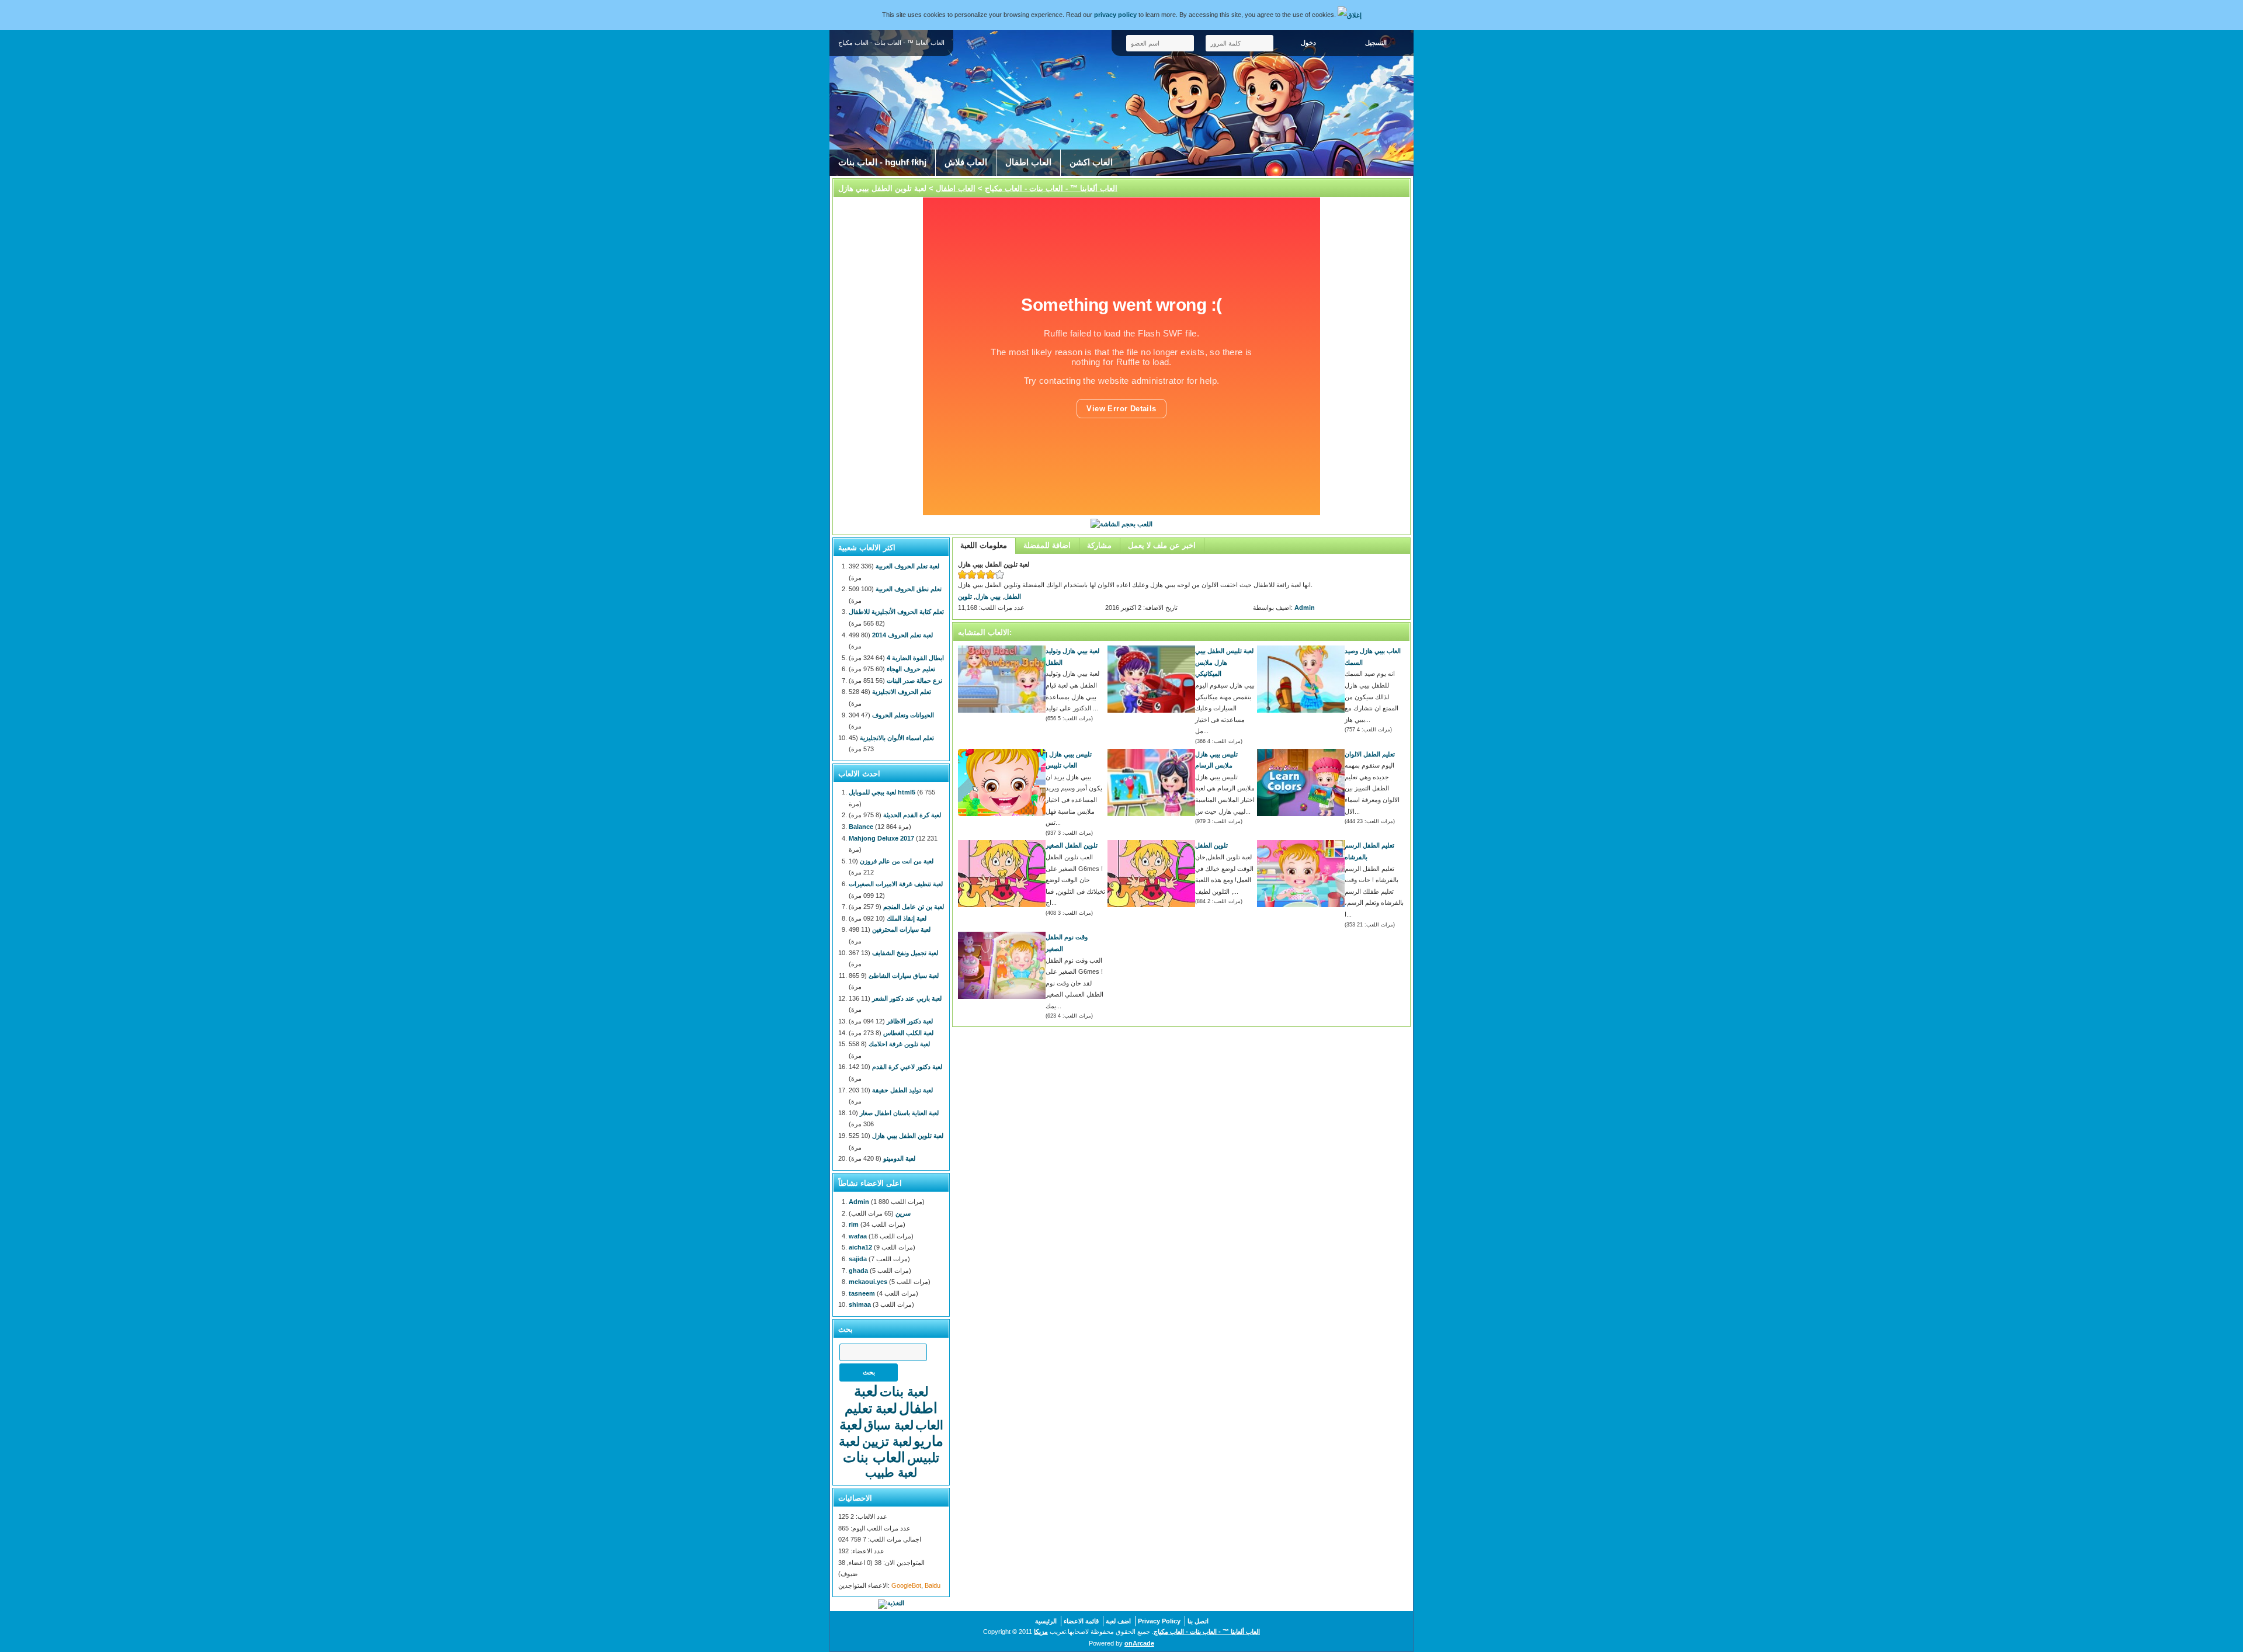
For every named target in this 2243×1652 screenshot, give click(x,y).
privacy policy (1115, 15)
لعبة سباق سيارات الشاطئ (904, 976)
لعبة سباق (889, 1425)
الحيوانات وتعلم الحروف (903, 715)
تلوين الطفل (1211, 845)
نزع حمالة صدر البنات (914, 681)
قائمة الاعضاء (1081, 1621)
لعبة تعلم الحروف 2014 (902, 635)
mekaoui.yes (868, 1282)
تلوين (965, 596)
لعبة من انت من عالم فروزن (897, 861)
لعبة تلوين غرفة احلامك (899, 1044)
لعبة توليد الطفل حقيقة (902, 1090)
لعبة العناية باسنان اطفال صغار (899, 1113)
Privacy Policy (1159, 1621)
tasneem (862, 1293)
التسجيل (1376, 43)
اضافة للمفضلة (1047, 545)
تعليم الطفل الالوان (1370, 754)
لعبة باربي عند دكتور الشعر (907, 998)
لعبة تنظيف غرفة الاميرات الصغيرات (896, 884)
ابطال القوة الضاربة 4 (915, 658)
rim (854, 1224)
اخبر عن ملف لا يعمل (1162, 545)
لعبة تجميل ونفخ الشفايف (905, 953)
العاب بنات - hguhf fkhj (882, 162)
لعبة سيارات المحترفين (901, 929)
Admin (1305, 608)
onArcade (1139, 1643)
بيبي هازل (988, 596)
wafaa (858, 1236)
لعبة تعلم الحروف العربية (907, 566)
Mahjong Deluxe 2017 (881, 838)
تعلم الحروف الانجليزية (902, 692)
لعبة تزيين (887, 1441)
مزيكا (1041, 1632)
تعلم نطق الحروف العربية (909, 589)
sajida (858, 1259)
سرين (903, 1213)
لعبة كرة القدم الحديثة (912, 815)
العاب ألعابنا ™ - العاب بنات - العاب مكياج (1051, 188)
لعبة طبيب (891, 1472)
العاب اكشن (1091, 162)
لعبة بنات (904, 1392)
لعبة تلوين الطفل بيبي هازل (908, 1136)
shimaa (860, 1304)
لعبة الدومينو (899, 1158)
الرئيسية (1046, 1621)
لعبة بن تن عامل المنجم (914, 907)
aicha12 (860, 1247)
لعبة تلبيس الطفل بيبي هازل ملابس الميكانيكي (1224, 662)
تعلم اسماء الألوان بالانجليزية (897, 738)
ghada (858, 1271)
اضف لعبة (1118, 1621)
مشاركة (1099, 545)
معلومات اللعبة (984, 545)
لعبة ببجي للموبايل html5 (882, 792)
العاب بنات (874, 1457)
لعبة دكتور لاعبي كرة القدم (907, 1067)
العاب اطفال (1028, 162)
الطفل (1013, 596)
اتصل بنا (1198, 1621)
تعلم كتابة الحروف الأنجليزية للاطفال (896, 612)
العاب (929, 1425)
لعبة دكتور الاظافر (910, 1021)
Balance (861, 827)
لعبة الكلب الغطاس (908, 1033)
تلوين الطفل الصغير (1072, 845)
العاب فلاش (966, 162)
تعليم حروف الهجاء (911, 669)
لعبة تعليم (871, 1408)
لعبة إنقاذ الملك (907, 918)
